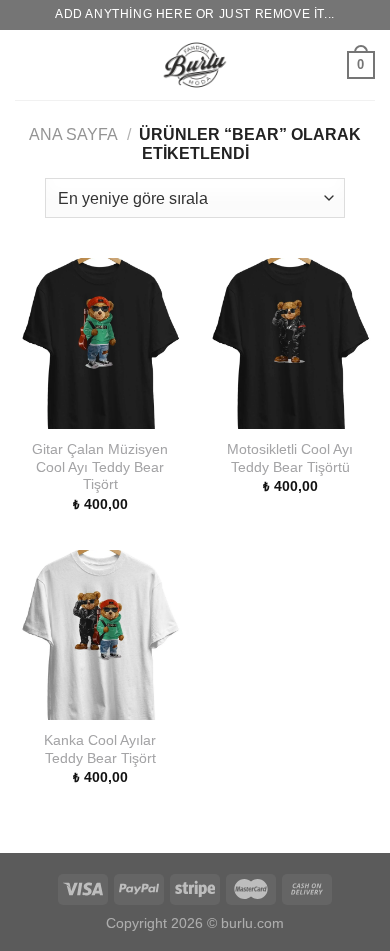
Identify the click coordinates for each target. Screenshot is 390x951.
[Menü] (27, 64)
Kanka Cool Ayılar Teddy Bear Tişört (100, 749)
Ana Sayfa (73, 134)
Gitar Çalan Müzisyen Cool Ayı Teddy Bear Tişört (100, 467)
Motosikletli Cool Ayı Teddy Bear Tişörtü (290, 458)
